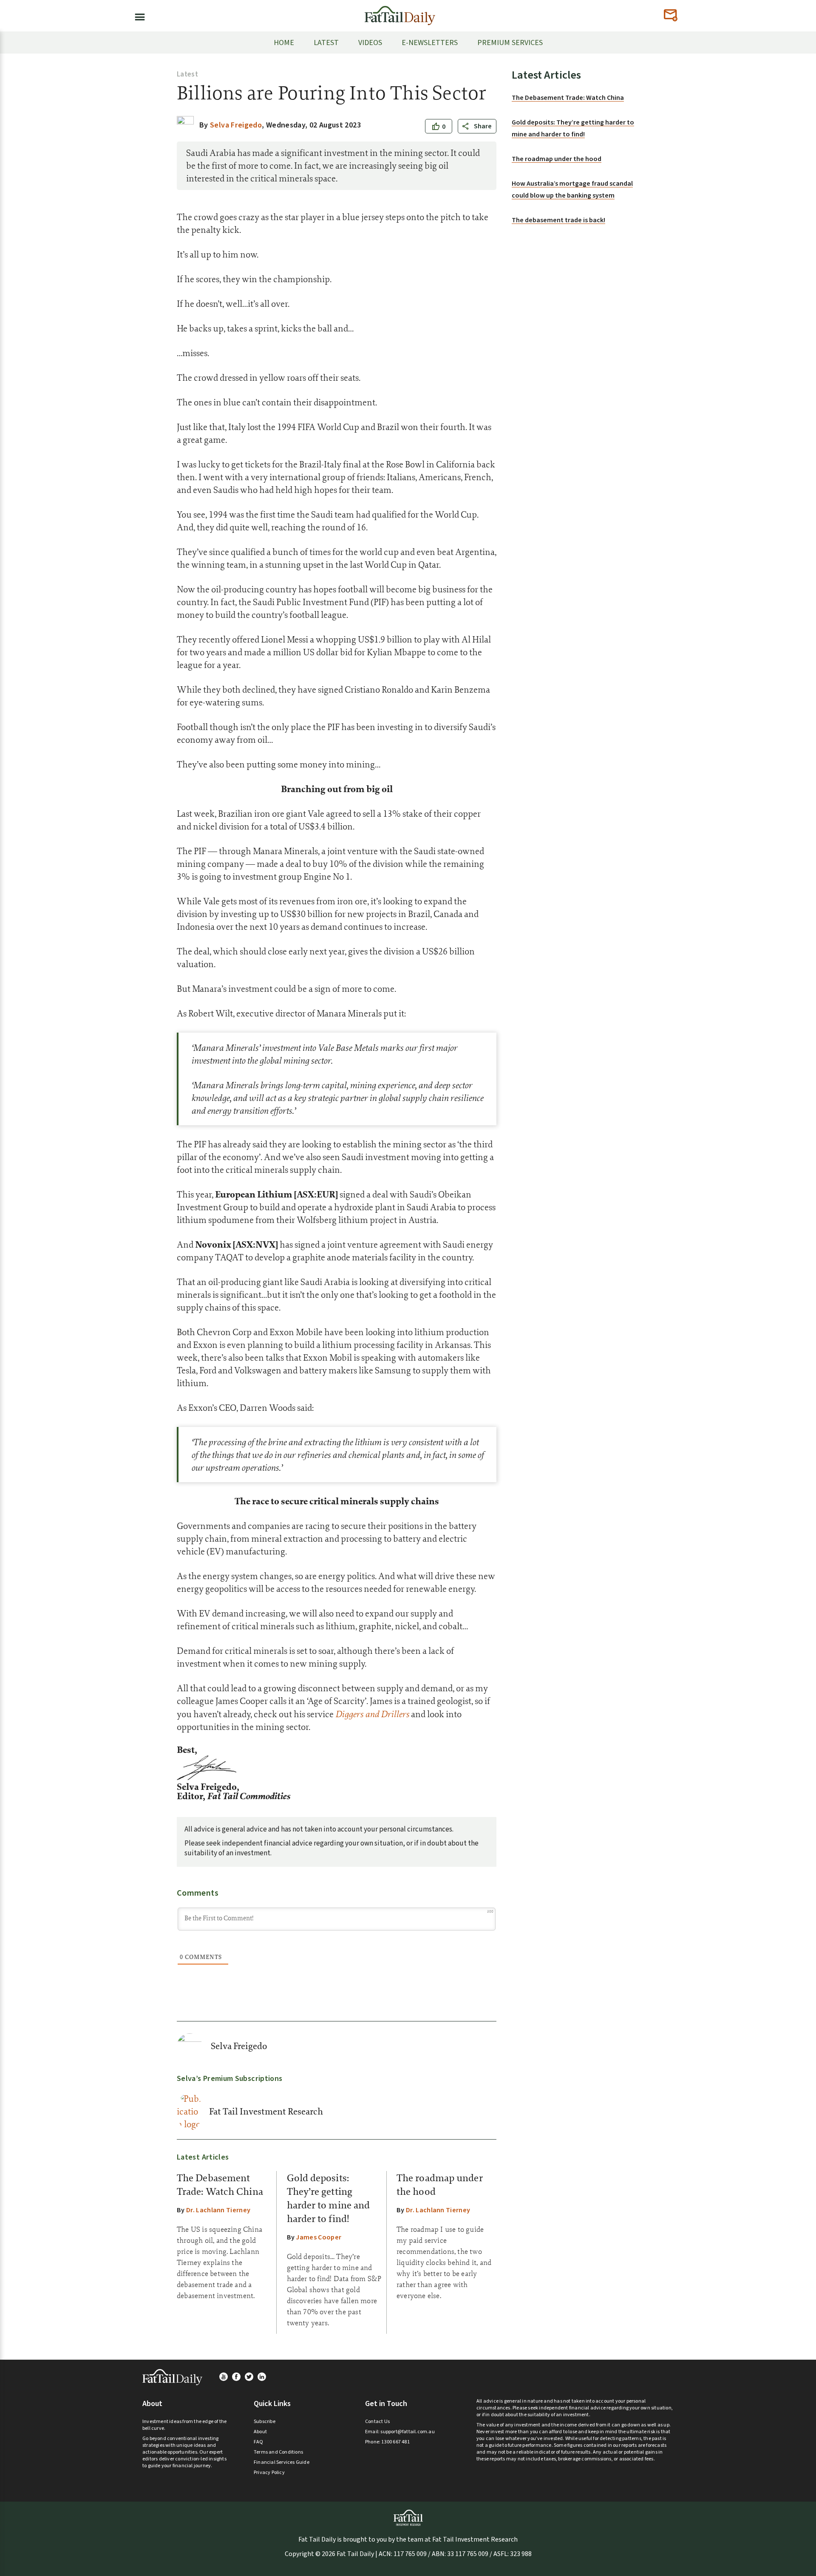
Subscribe (265, 2422)
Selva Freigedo (239, 2046)
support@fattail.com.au (407, 2432)
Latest (187, 74)
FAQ (259, 2442)
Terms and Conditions (278, 2452)
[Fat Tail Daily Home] (400, 12)
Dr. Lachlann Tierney (218, 2210)
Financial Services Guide (282, 2462)
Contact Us (377, 2422)
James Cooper (319, 2237)
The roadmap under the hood (557, 159)
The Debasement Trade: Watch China (568, 98)
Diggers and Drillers (372, 1714)
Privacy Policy (269, 2473)
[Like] (436, 127)
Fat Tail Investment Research (266, 2112)
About (260, 2432)
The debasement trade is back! (558, 220)
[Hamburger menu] (137, 15)
